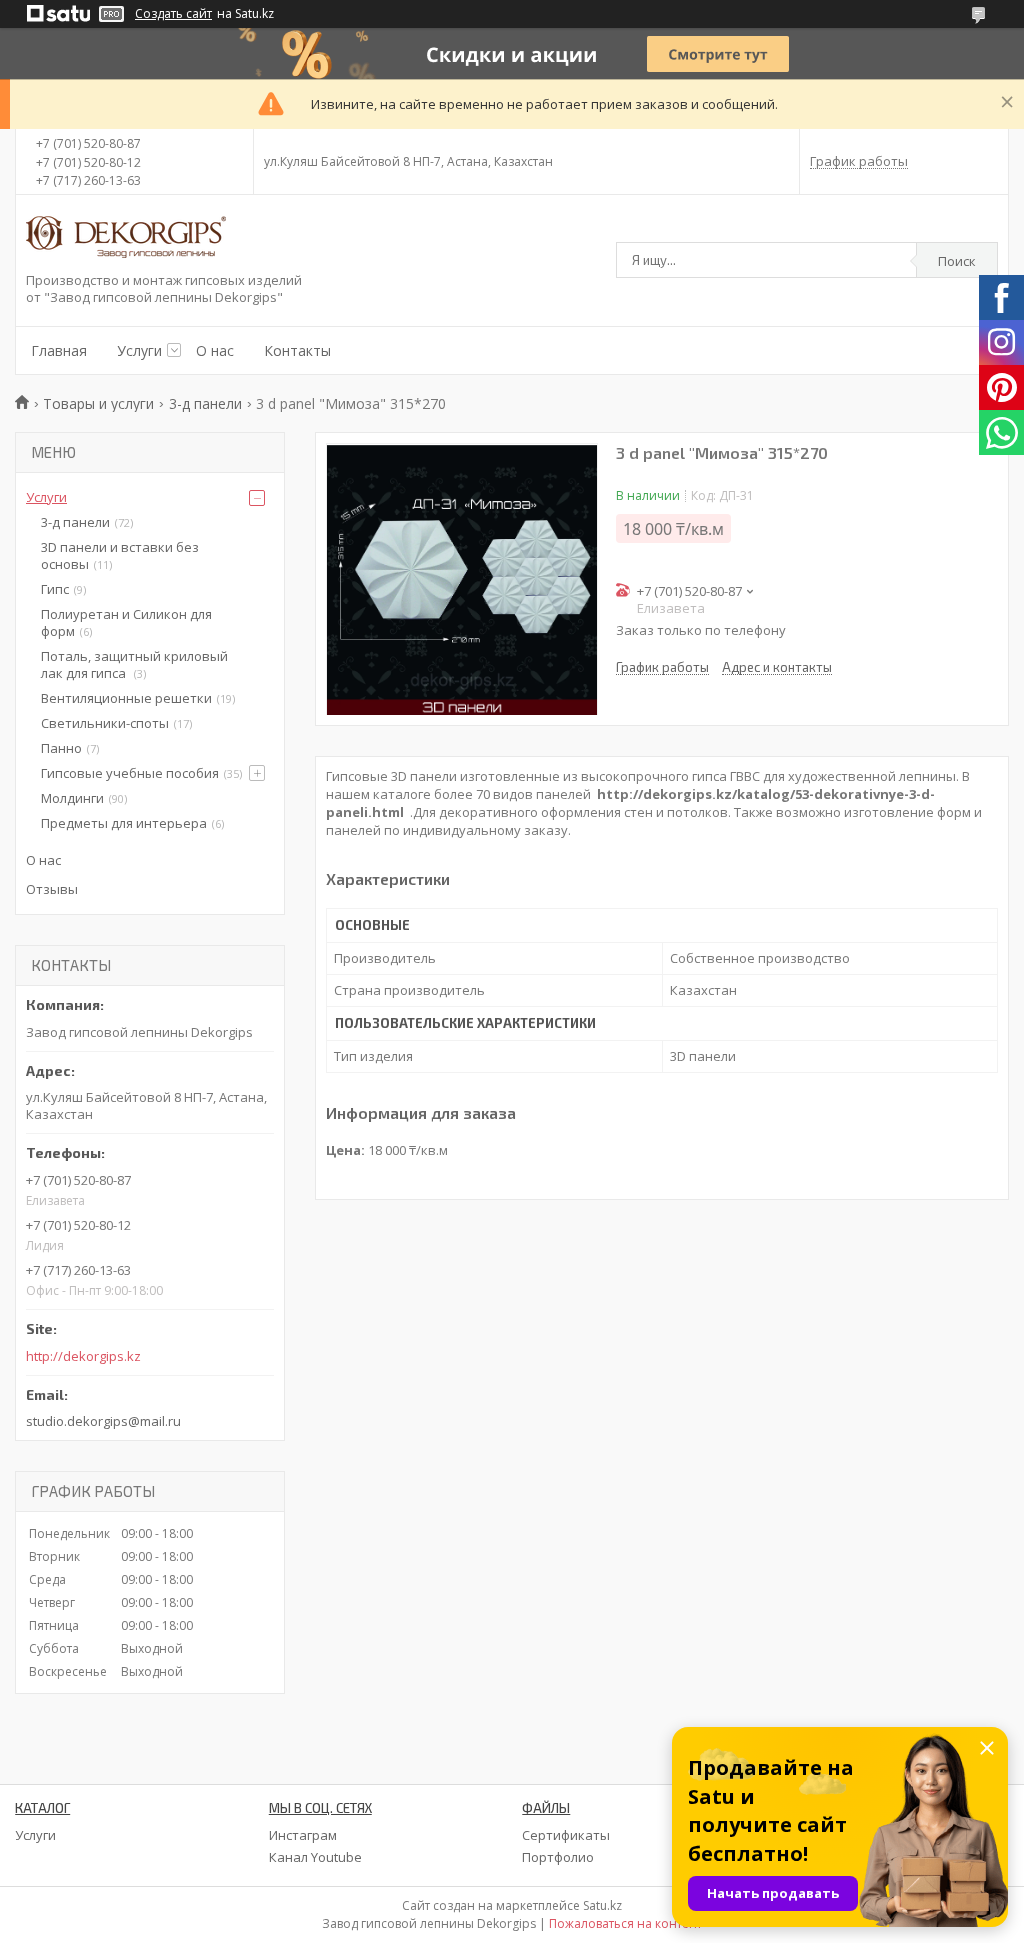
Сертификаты (566, 1835)
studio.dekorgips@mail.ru (103, 1421)
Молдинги (72, 798)
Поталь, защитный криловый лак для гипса (134, 664)
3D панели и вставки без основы (120, 555)
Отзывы (52, 889)
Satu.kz (602, 1905)
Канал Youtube (315, 1857)
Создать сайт (173, 14)
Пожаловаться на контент (625, 1923)
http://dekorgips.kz (83, 1356)
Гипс (55, 589)
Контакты (297, 350)
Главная (59, 350)
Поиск (957, 261)
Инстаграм (303, 1835)
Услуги (139, 350)
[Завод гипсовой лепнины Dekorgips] (126, 238)
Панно (61, 748)
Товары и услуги (98, 403)
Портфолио (558, 1857)
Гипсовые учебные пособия (130, 773)
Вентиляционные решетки (126, 698)
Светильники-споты (105, 723)
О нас (215, 350)
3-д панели (205, 403)
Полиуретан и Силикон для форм (126, 622)
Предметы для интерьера (124, 823)
